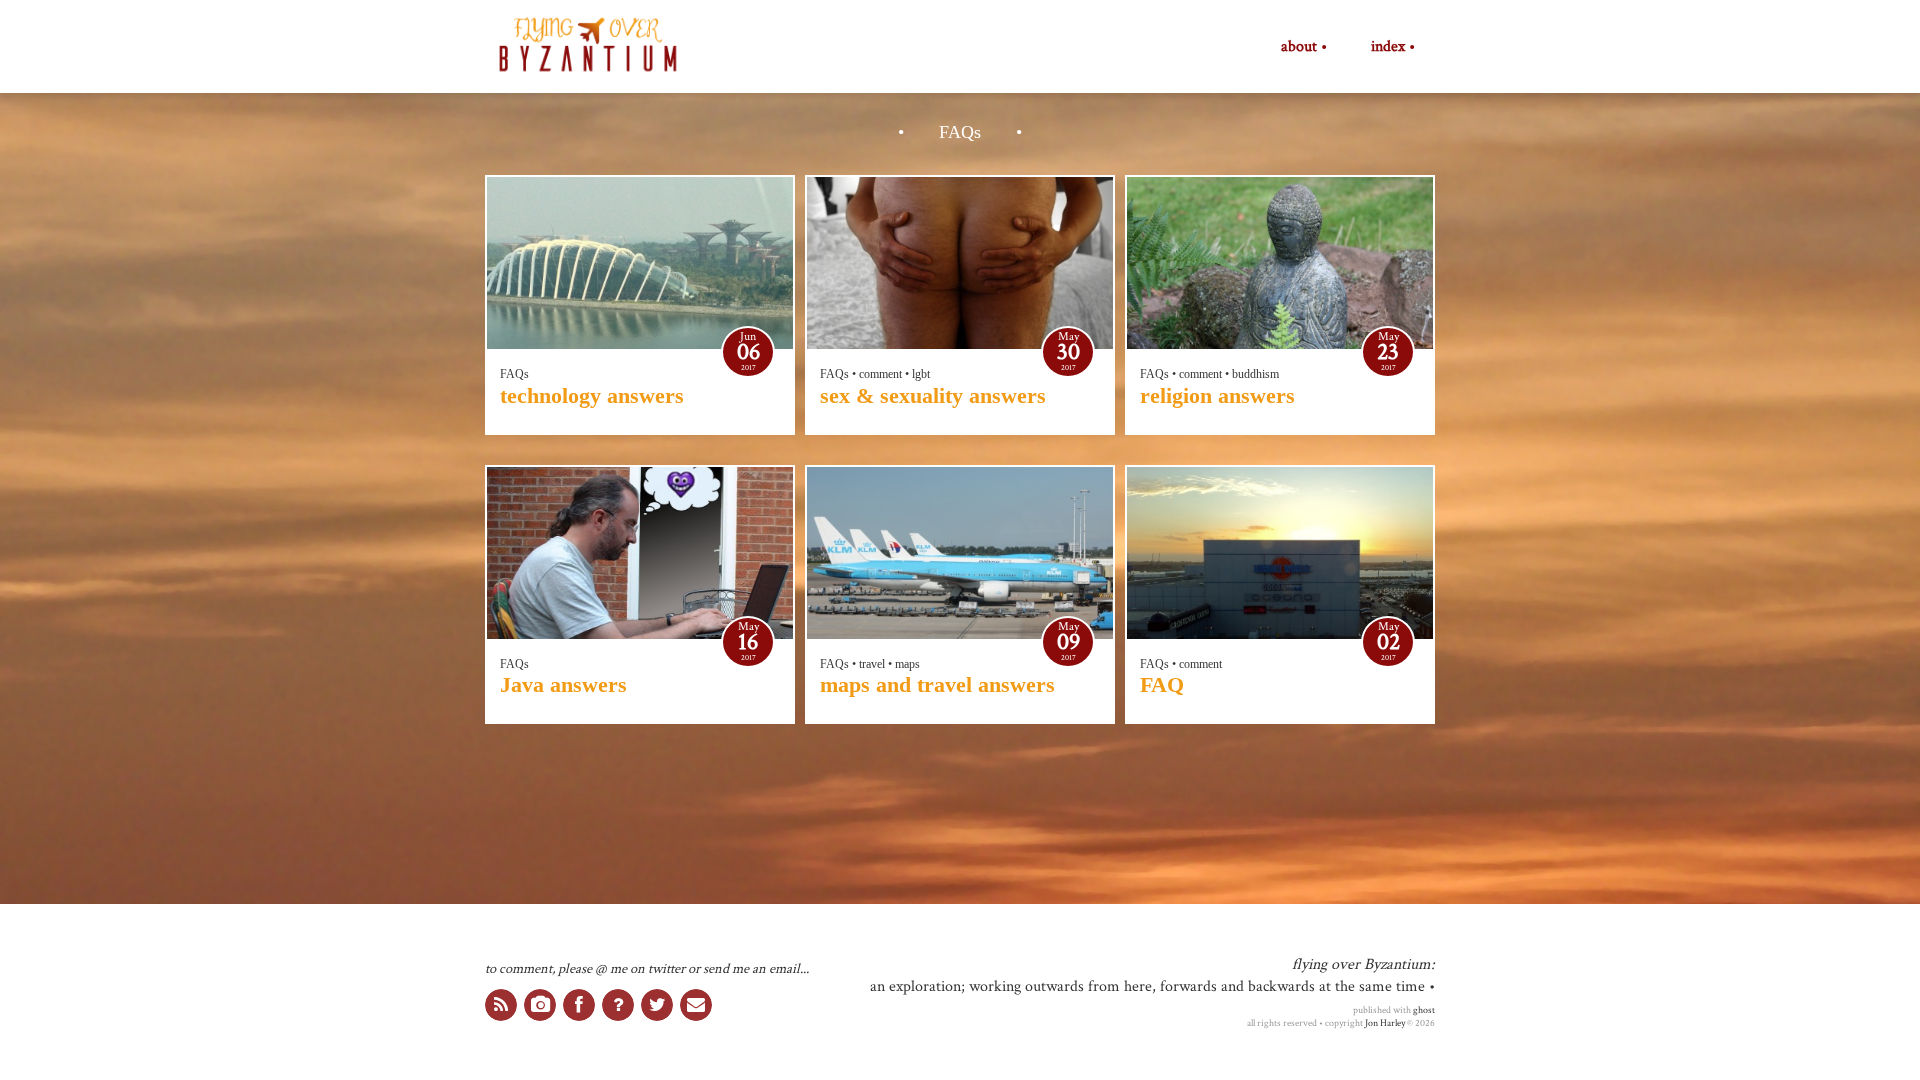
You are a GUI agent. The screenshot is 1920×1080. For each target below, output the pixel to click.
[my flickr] (540, 1005)
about (1299, 47)
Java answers (563, 684)
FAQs (514, 374)
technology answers (592, 395)
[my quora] (618, 1005)
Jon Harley (1385, 1023)
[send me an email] (696, 1005)
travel (872, 664)
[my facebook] (579, 1005)
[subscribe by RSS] (501, 1005)
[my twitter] (657, 1005)
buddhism (1255, 374)
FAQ (1162, 684)
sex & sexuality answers (933, 395)
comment (880, 374)
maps (907, 664)
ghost (1424, 1010)
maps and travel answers (937, 684)
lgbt (921, 374)
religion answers (1217, 395)
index (1388, 47)
